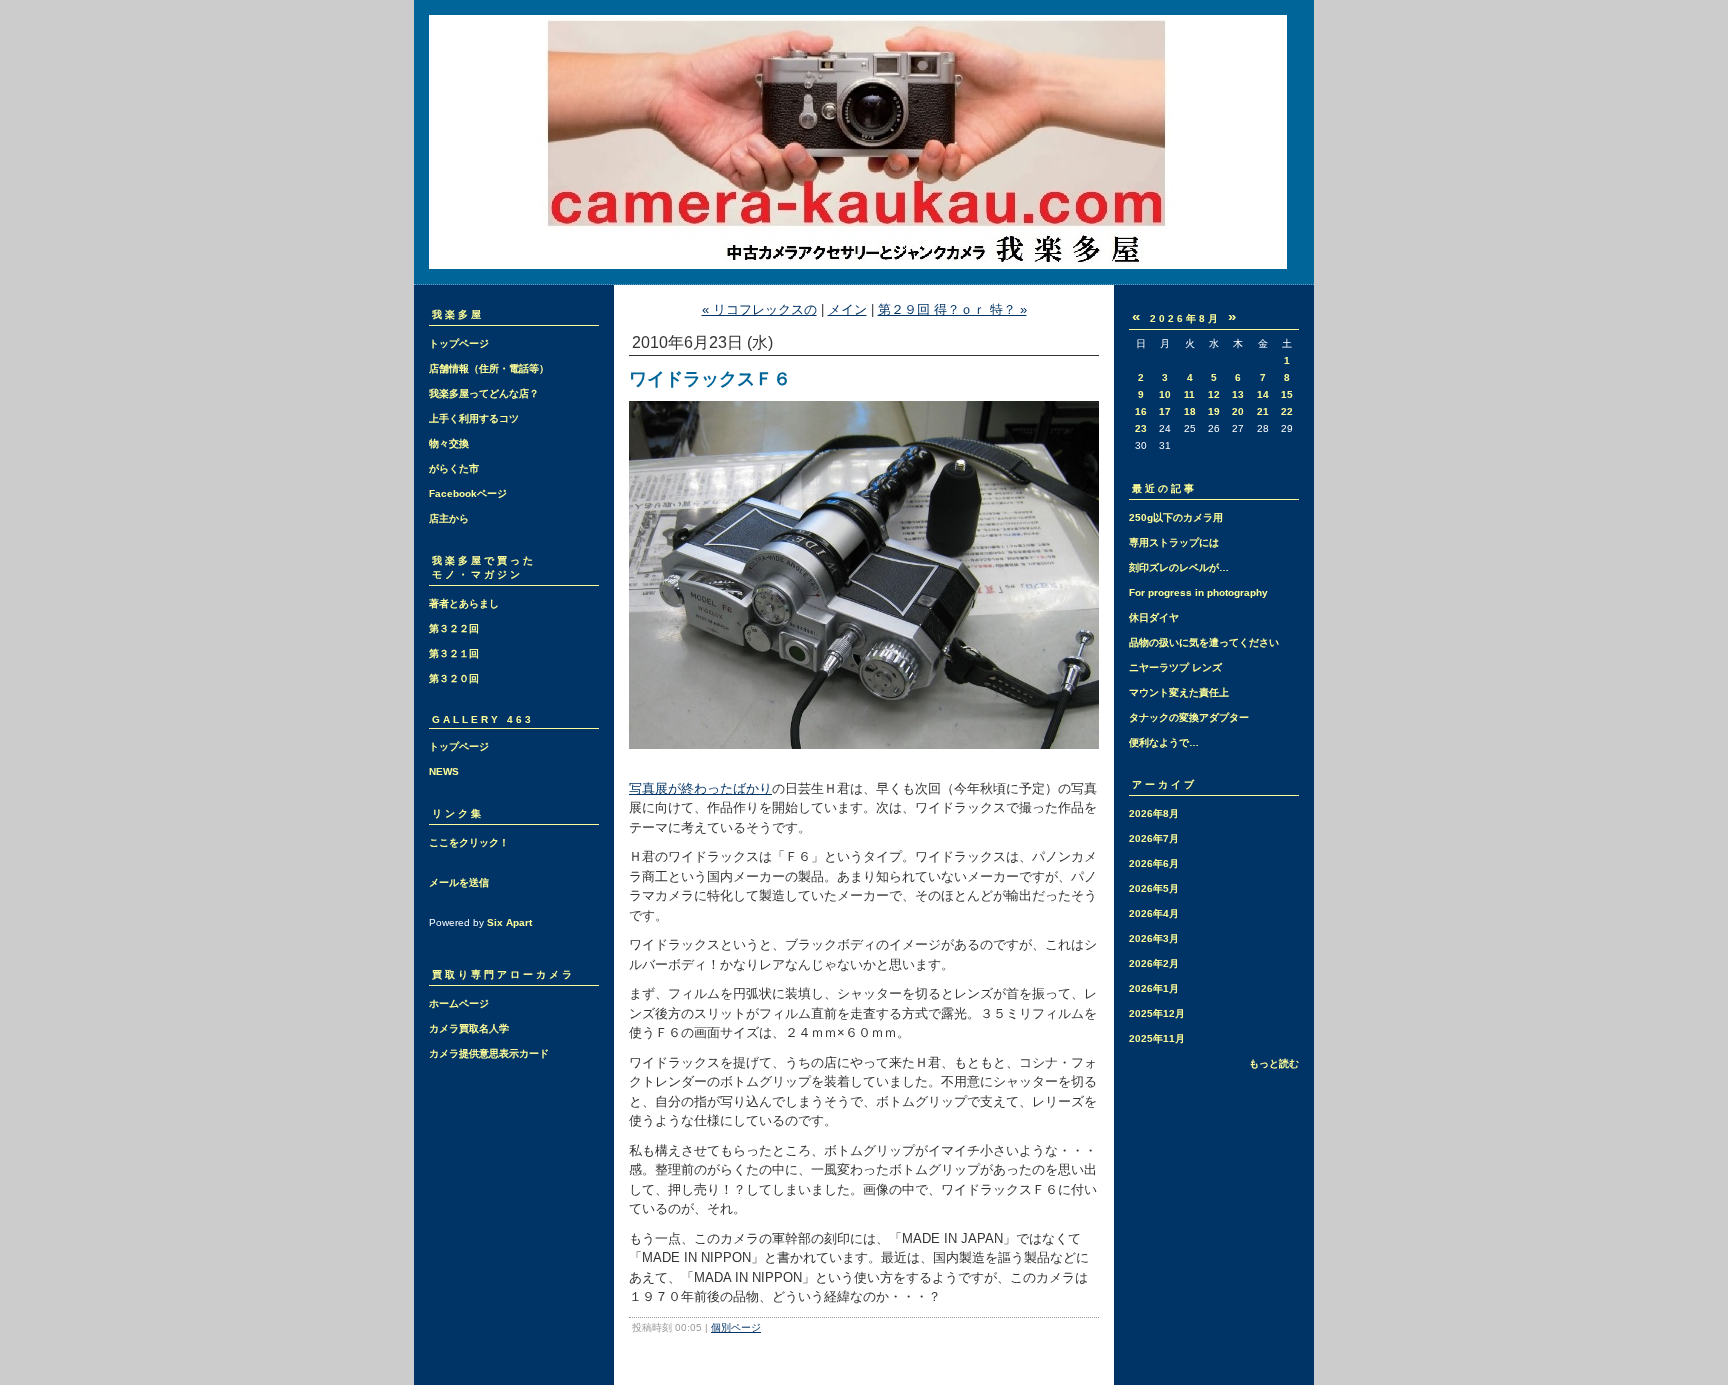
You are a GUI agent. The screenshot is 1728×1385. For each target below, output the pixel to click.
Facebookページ (468, 493)
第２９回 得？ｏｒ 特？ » (952, 309)
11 (1189, 394)
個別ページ (736, 1327)
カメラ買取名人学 (469, 1028)
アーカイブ (1164, 784)
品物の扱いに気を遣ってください (1204, 642)
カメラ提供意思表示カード (489, 1053)
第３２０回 (454, 678)
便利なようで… (1164, 742)
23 (1141, 428)
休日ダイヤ (1154, 617)
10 (1165, 394)
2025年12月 (1157, 1013)
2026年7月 (1154, 838)
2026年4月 (1154, 913)
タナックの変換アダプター (1189, 717)
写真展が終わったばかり (700, 788)
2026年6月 (1154, 863)
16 (1141, 411)
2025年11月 (1157, 1038)
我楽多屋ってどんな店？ (484, 393)
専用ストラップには (1174, 542)
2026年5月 (1154, 888)
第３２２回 (454, 628)
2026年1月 (1154, 988)
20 (1238, 411)
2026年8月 (1154, 813)
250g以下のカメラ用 (1176, 517)
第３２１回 (454, 653)
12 (1214, 394)
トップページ (459, 343)
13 (1238, 394)
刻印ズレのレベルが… (1179, 567)
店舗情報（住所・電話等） (489, 368)
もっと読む (1274, 1063)
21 (1263, 411)
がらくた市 (454, 468)
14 (1263, 394)
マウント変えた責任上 (1179, 692)
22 (1287, 411)
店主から (449, 518)
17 (1165, 411)
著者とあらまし (464, 603)
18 (1190, 411)
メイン (847, 309)
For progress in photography (1198, 592)
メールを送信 (459, 882)
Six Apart (509, 922)
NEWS (444, 771)
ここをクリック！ (469, 842)
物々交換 (449, 443)
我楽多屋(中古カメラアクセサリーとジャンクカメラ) (864, 142)
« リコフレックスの (759, 309)
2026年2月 (1154, 963)
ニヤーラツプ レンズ (1175, 667)
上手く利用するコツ (474, 418)
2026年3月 (1154, 938)
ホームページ (459, 1003)
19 (1214, 411)
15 (1287, 394)
